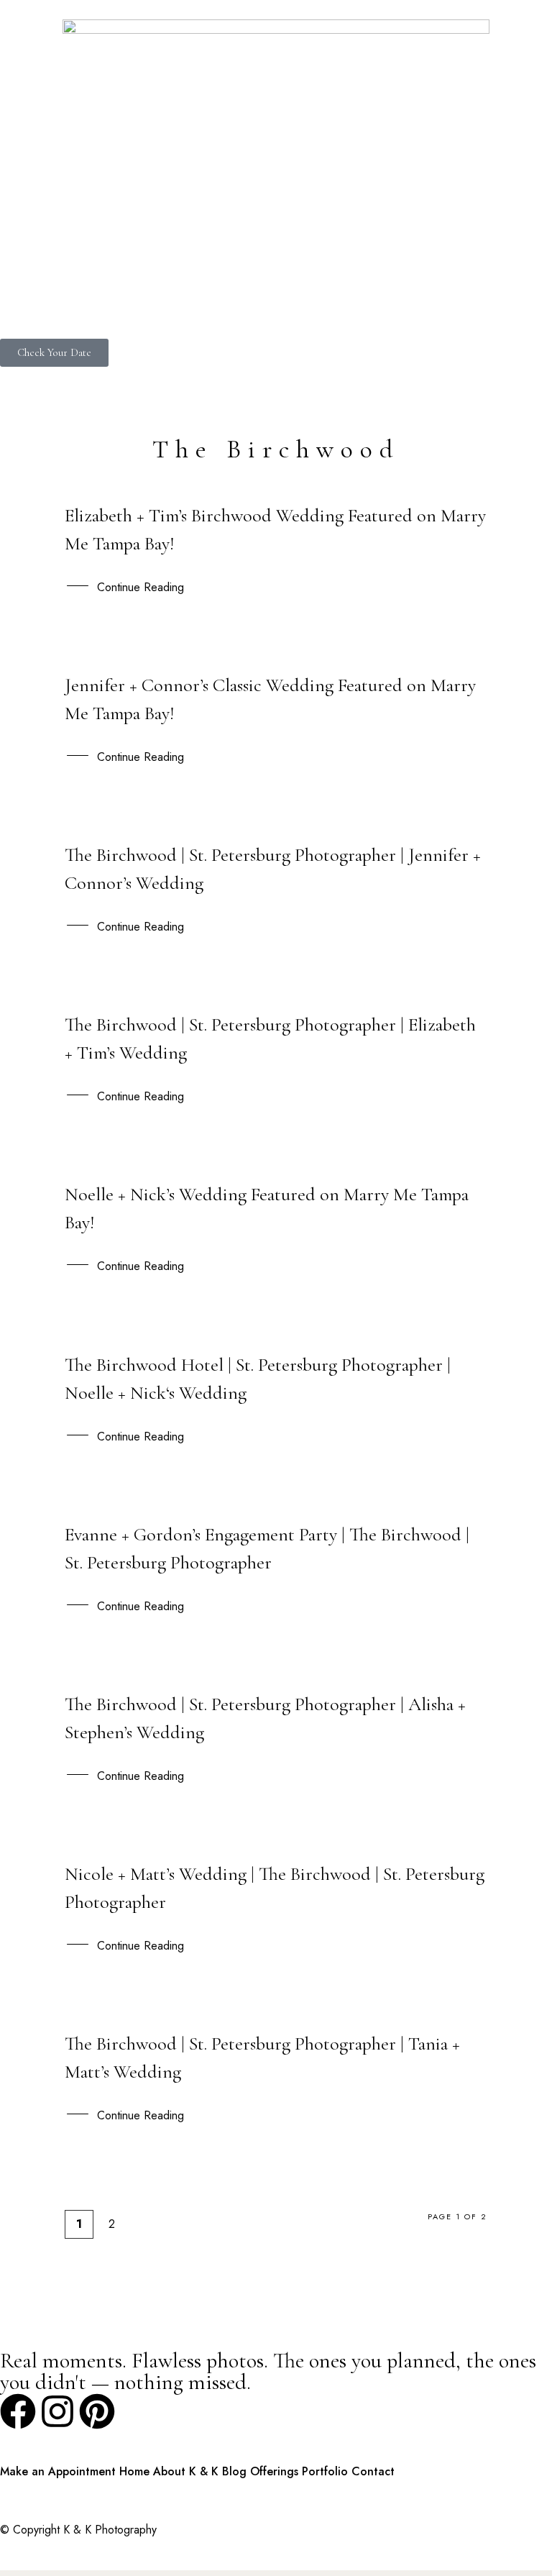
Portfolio (325, 2471)
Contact (373, 2471)
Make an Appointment (58, 2471)
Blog (234, 2471)
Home (134, 2471)
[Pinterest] (97, 2411)
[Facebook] (18, 2411)
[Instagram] (57, 2411)
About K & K (186, 2471)
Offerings (274, 2471)
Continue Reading (141, 587)
